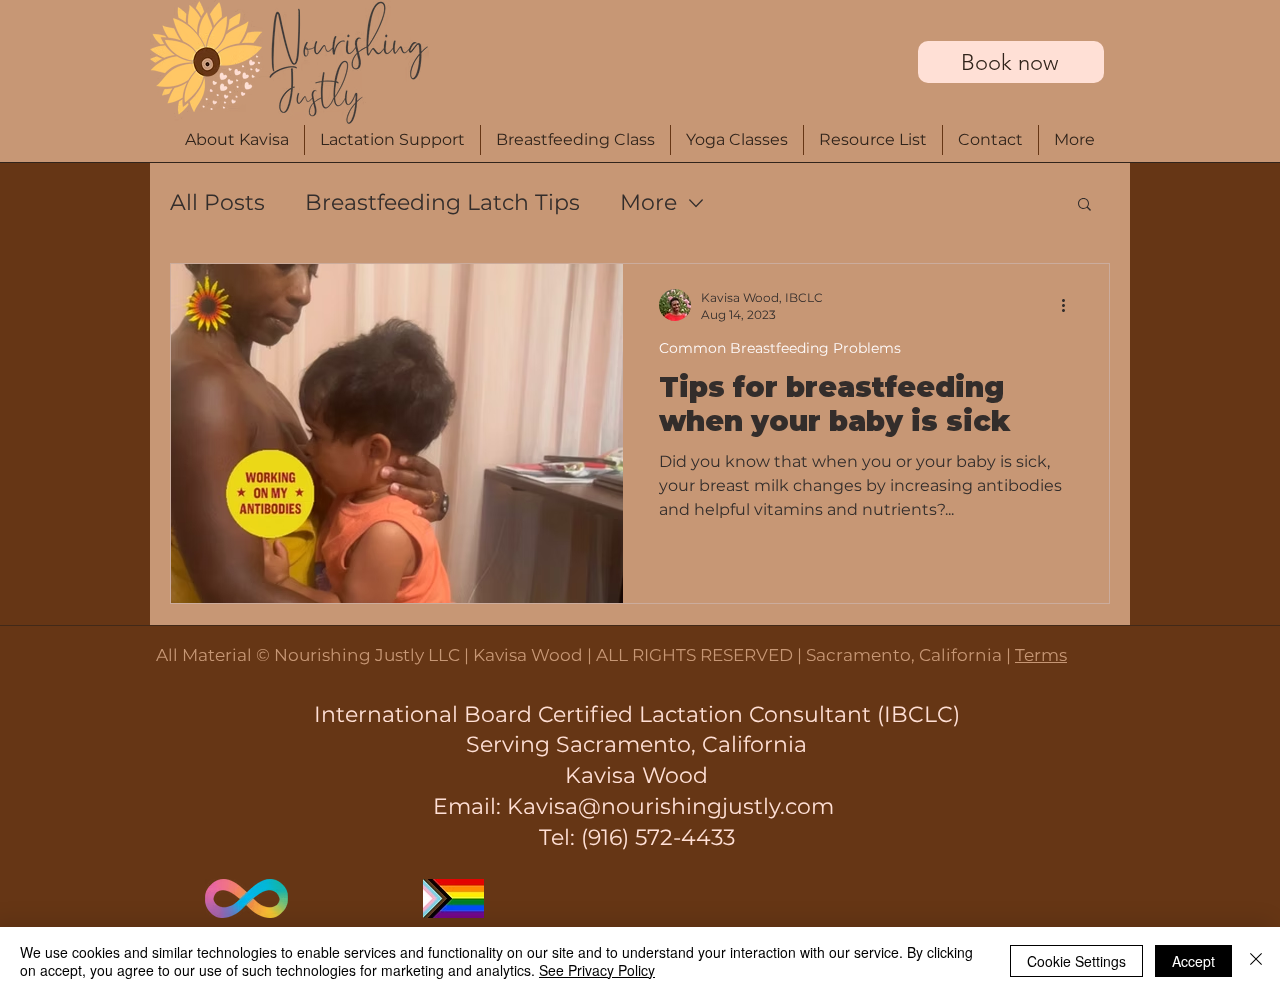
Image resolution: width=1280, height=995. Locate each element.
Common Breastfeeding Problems (780, 348)
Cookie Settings (1076, 961)
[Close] (1256, 961)
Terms (1041, 655)
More (648, 202)
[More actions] (1070, 305)
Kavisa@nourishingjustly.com (670, 806)
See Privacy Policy (597, 970)
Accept (1193, 961)
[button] (1074, 140)
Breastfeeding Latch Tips (442, 202)
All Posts (217, 202)
